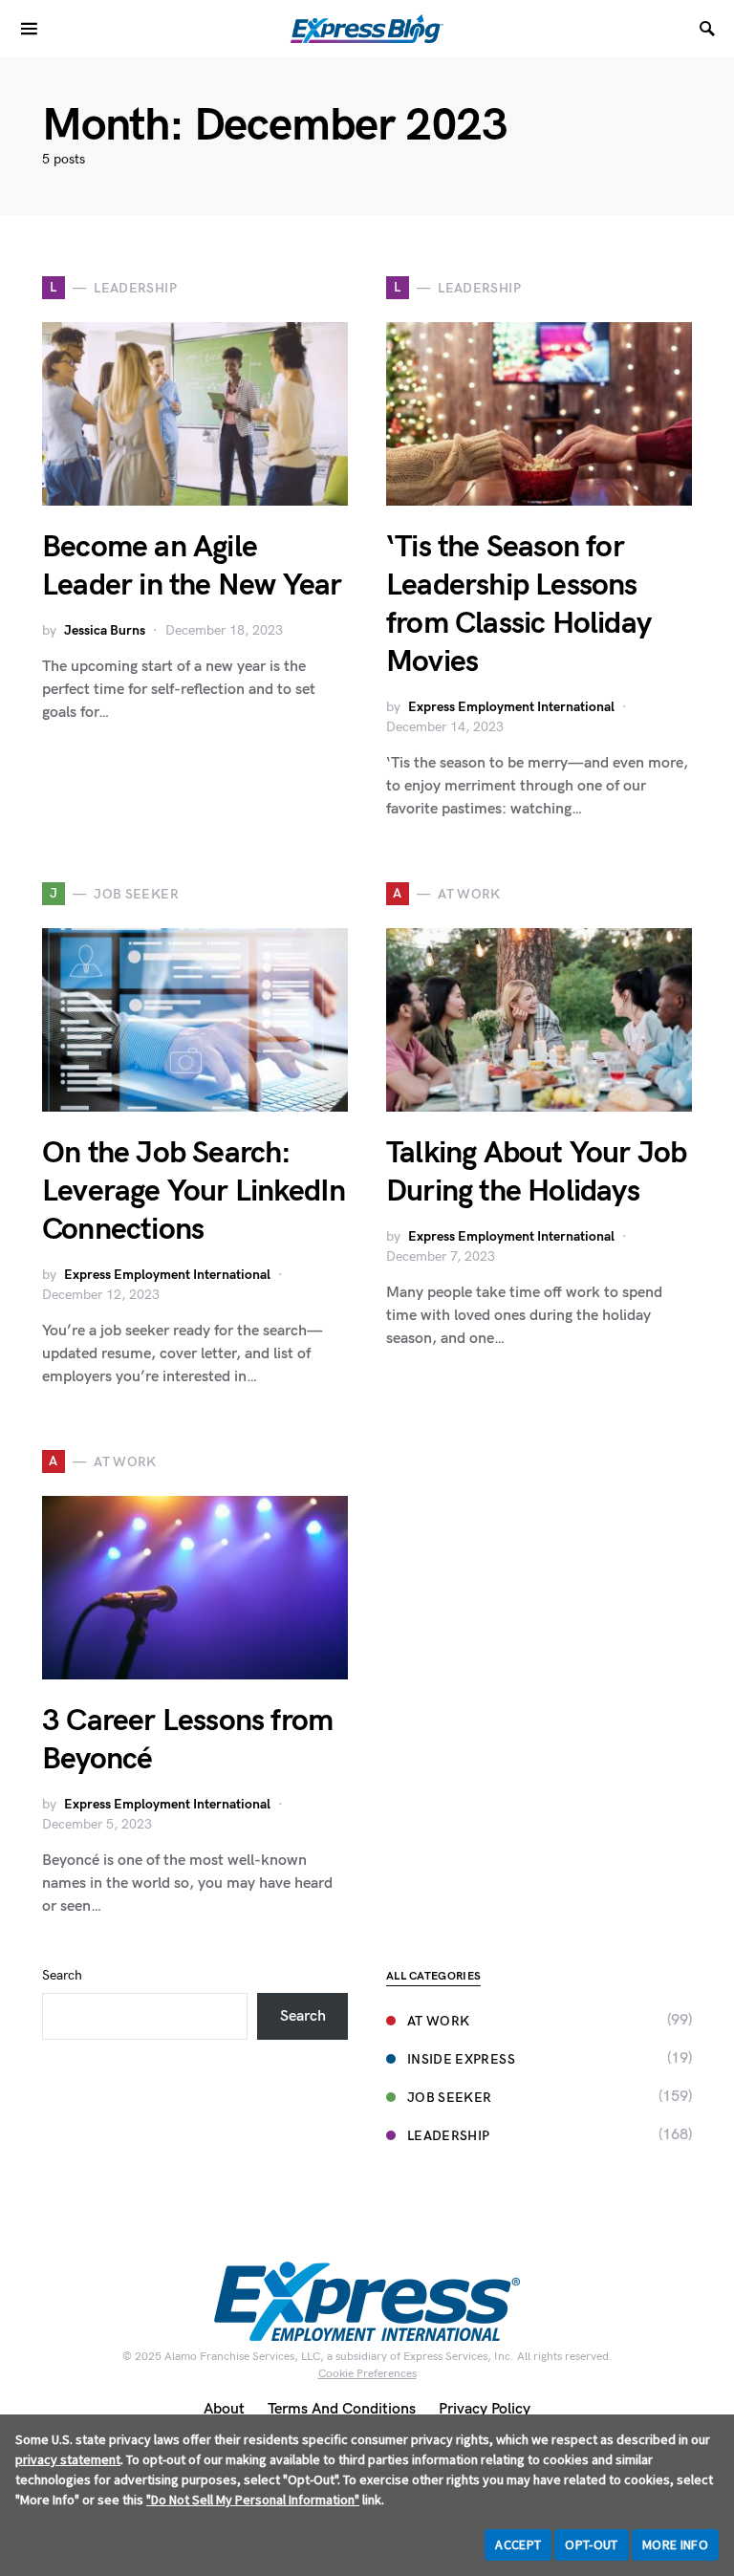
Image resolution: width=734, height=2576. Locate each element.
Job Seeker (450, 2098)
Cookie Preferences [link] (367, 2374)
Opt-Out (591, 2544)
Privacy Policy (485, 2409)
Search (62, 1975)
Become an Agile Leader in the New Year (192, 566)
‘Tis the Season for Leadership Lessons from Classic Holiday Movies (518, 605)
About (224, 2409)
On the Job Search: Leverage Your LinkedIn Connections (194, 1191)
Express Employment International (511, 707)
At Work (438, 2021)
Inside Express (461, 2059)
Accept (518, 2544)
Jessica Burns (105, 630)
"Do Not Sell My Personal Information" (253, 2500)
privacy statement (68, 2459)
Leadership (449, 2136)
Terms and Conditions (342, 2409)
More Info (675, 2544)
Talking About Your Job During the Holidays (536, 1172)
